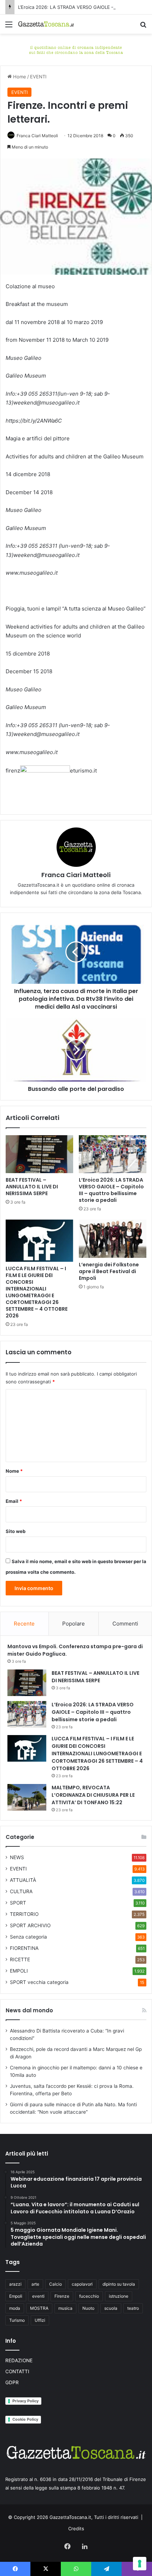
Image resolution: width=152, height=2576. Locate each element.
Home (19, 77)
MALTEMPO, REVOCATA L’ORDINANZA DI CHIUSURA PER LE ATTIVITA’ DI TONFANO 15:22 (93, 1795)
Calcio (55, 2284)
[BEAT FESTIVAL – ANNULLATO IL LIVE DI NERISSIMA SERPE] (39, 1154)
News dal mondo (29, 2010)
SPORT (18, 1903)
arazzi (15, 2284)
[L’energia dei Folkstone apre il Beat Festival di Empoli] (113, 1239)
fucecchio (89, 2296)
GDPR (12, 2382)
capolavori (82, 2284)
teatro (133, 2308)
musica (65, 2308)
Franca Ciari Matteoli (37, 136)
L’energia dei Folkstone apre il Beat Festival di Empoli (109, 1271)
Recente (24, 1624)
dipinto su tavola (119, 2284)
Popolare (74, 1624)
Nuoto (88, 2308)
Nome (14, 1471)
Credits (76, 2528)
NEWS (17, 1857)
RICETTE (20, 1959)
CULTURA (21, 1891)
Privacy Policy (25, 2401)
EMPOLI (19, 1971)
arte (35, 2284)
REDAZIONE (19, 2360)
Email (14, 1501)
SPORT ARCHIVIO (30, 1925)
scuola (111, 2308)
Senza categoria (28, 1937)
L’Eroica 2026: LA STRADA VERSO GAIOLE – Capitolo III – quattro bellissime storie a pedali (111, 1190)
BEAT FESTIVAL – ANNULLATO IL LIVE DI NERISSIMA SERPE (32, 1187)
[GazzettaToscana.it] (46, 24)
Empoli (16, 2296)
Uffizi (40, 2320)
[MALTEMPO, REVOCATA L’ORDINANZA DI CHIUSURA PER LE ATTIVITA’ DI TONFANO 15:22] (27, 1797)
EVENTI (38, 77)
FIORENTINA (24, 1948)
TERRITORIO (24, 1914)
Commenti (125, 1624)
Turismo (17, 2320)
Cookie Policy (25, 2419)
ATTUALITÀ (23, 1880)
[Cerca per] (143, 27)
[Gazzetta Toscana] (76, 49)
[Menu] (9, 27)
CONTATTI (17, 2371)
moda (15, 2308)
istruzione (119, 2296)
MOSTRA (39, 2308)
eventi (38, 2296)
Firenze (62, 2296)
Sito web (16, 1531)
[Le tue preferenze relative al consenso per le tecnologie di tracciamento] (140, 2564)
